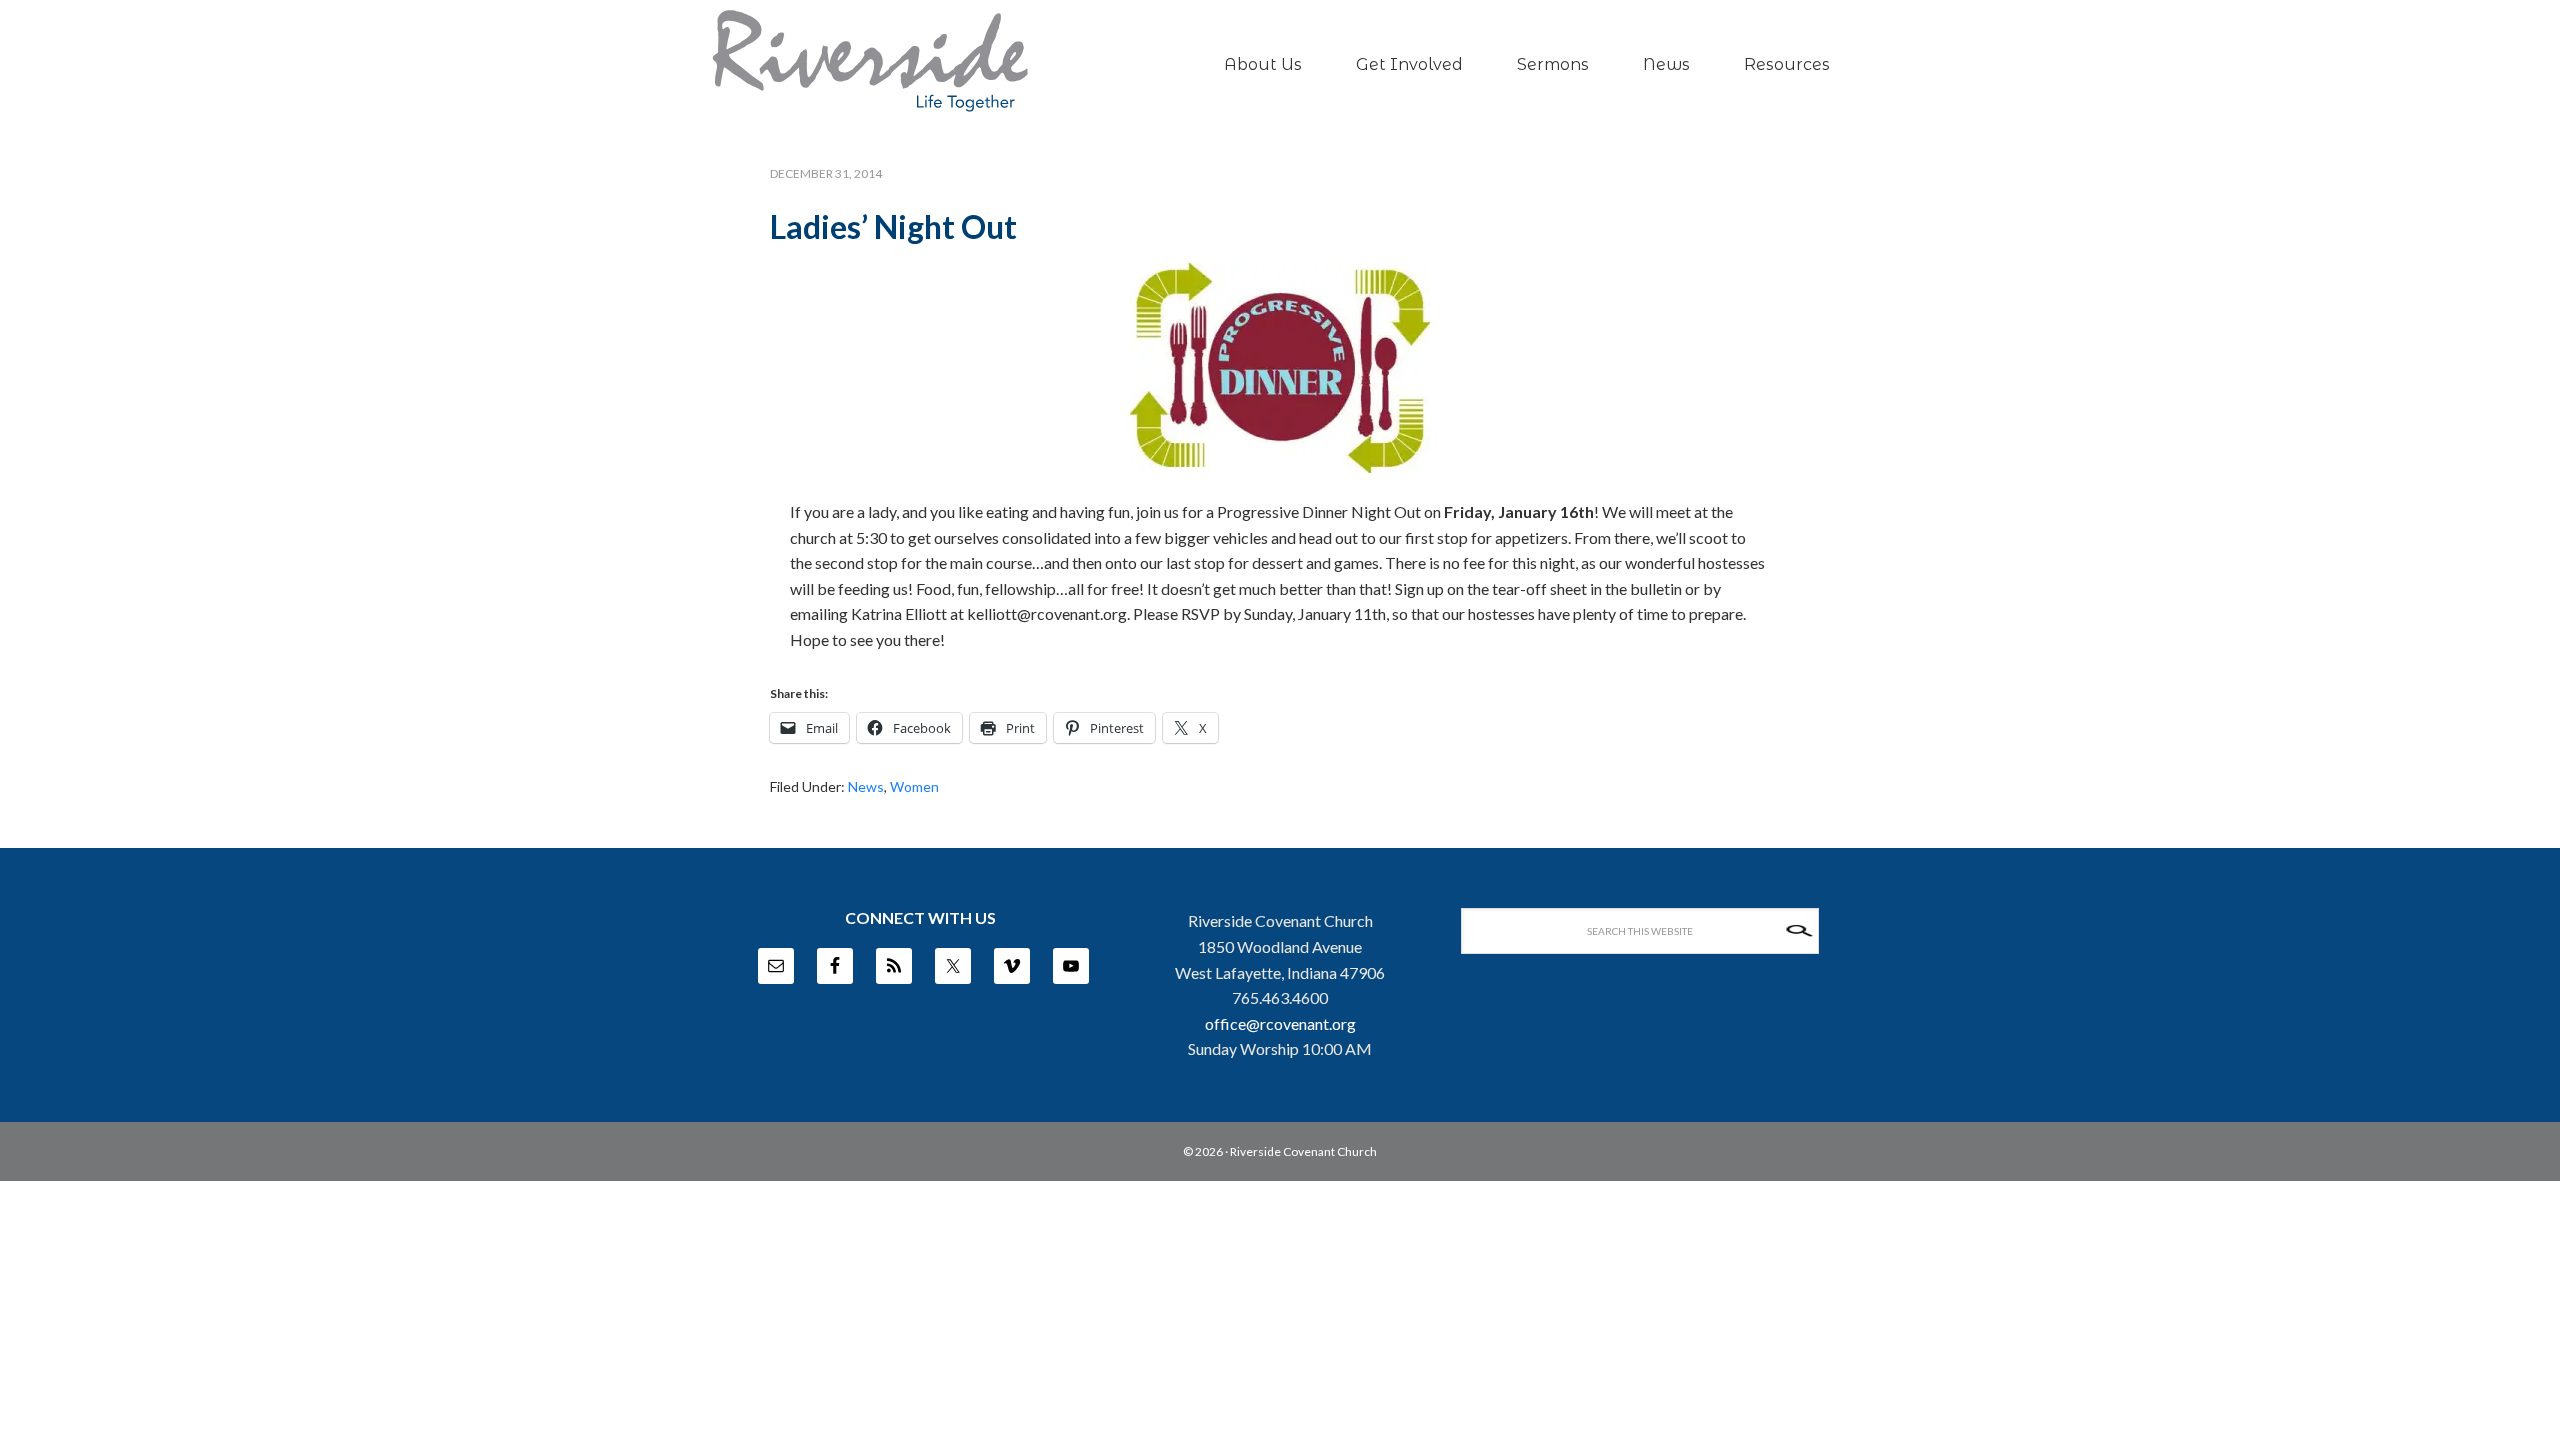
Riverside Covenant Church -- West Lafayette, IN (870, 61)
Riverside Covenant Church (1303, 1151)
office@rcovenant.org (1280, 1023)
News (866, 786)
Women (914, 786)
